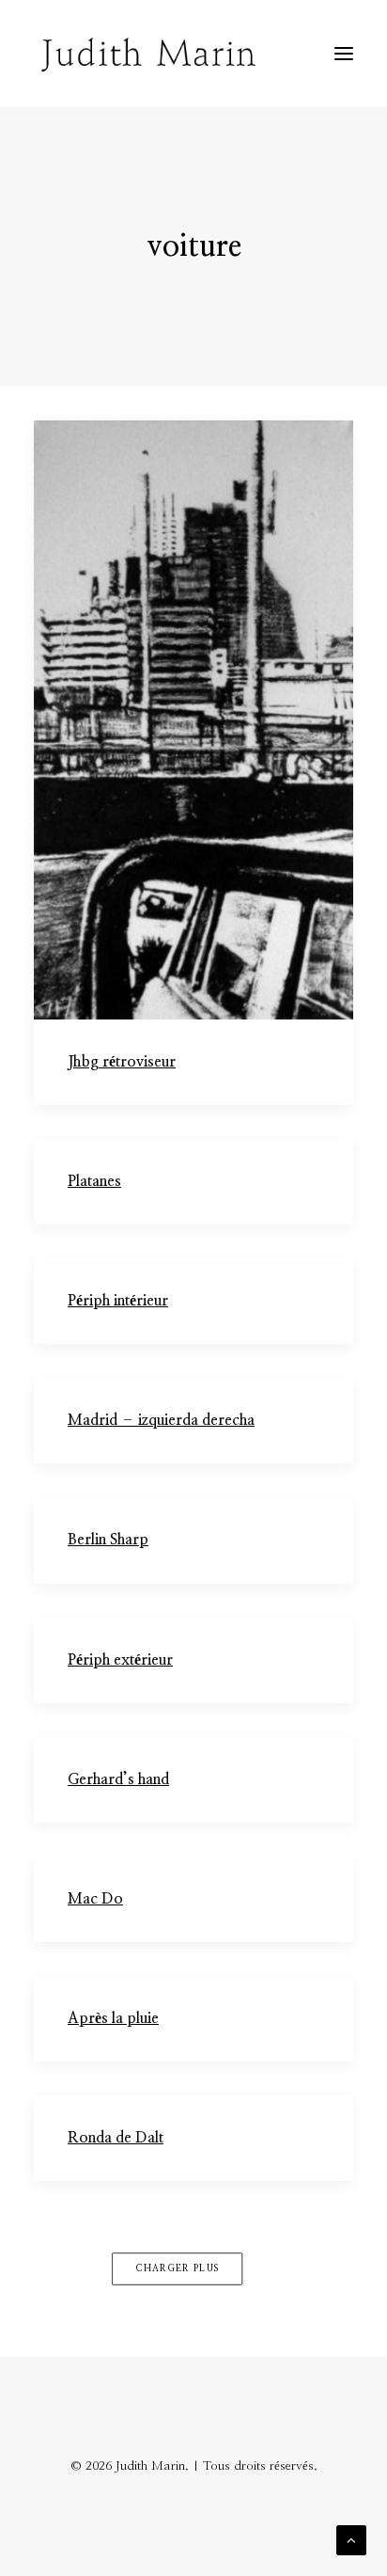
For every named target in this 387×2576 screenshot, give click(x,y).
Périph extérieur (120, 1660)
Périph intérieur (118, 1301)
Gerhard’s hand (118, 1779)
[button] (344, 54)
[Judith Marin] (148, 54)
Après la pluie (113, 2018)
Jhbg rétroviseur (122, 1062)
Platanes (94, 1181)
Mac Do (95, 1899)
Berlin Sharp (108, 1540)
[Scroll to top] (351, 2540)
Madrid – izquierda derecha (161, 1420)
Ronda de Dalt (116, 2138)
